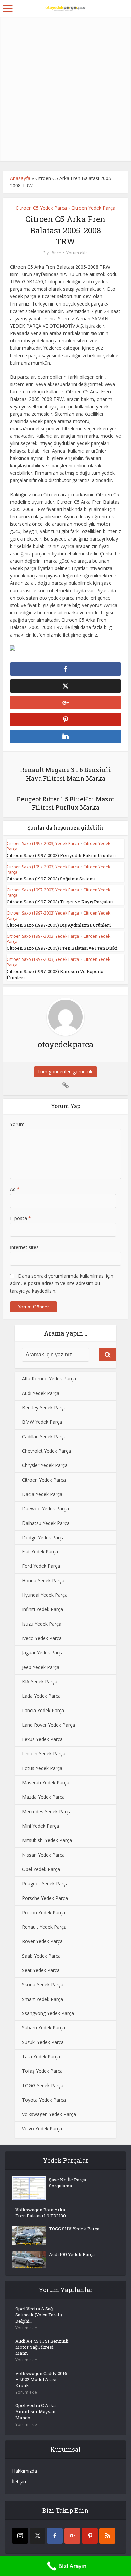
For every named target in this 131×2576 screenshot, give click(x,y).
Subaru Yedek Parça (43, 2028)
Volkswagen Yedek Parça (49, 2114)
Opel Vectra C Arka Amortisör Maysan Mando (36, 2411)
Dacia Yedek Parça (42, 1494)
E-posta (20, 1218)
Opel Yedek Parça (41, 1869)
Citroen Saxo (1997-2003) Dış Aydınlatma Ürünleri (59, 925)
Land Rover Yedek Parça (48, 1725)
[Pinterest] (90, 2536)
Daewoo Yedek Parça (45, 1509)
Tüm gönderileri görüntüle (65, 1071)
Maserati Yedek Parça (46, 1783)
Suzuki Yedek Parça (43, 2042)
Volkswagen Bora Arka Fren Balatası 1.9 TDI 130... (42, 2213)
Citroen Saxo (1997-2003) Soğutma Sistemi (51, 879)
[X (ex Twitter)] (37, 2536)
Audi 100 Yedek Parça (72, 2254)
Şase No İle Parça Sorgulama (68, 2183)
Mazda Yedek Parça (43, 1797)
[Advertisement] (65, 89)
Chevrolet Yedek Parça (46, 1451)
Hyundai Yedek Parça (45, 1595)
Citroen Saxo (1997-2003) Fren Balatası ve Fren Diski (62, 948)
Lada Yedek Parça (41, 1696)
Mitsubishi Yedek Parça (47, 1840)
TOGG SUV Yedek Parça (74, 2229)
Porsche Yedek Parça (45, 1898)
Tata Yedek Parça (41, 2056)
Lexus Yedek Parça (42, 1739)
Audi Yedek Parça (41, 1393)
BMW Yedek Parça (42, 1422)
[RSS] (107, 2536)
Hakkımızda (25, 2471)
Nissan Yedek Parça (43, 1855)
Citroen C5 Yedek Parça (41, 208)
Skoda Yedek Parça (43, 1985)
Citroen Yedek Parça (93, 208)
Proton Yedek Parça (43, 1912)
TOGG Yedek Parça (43, 2085)
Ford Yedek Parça (41, 1566)
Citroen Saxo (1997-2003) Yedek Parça (43, 844)
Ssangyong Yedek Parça (48, 2013)
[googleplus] (72, 2536)
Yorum (17, 1124)
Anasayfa (20, 178)
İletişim (20, 2481)
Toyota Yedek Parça (44, 2100)
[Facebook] (55, 2536)
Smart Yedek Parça (42, 1999)
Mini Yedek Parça (40, 1826)
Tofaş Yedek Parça (42, 2071)
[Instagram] (20, 2536)
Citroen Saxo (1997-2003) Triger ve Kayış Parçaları (60, 902)
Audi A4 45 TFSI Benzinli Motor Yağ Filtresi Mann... (42, 2347)
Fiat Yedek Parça (40, 1552)
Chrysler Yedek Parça (45, 1465)
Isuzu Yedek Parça (42, 1624)
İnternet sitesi (25, 1247)
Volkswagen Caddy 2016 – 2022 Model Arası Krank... (41, 2379)
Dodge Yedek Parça (43, 1537)
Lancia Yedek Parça (43, 1710)
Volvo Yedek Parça (42, 2129)
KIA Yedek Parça (40, 1681)
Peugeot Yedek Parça (45, 1884)
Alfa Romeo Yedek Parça (49, 1379)
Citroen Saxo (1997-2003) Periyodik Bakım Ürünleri (61, 855)
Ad (15, 1189)
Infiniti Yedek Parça (42, 1609)
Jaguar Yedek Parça (43, 1653)
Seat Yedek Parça (41, 1970)
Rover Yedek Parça (42, 1941)
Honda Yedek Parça (43, 1580)
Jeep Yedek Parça (41, 1667)
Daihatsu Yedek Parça (46, 1523)
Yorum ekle (77, 253)
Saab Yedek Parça (41, 1956)
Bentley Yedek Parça (44, 1408)
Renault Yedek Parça (44, 1927)
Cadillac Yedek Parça (44, 1436)
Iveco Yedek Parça (42, 1638)
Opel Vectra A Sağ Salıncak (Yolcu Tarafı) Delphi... (39, 2315)
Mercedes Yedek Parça (47, 1811)
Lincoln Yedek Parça (44, 1754)
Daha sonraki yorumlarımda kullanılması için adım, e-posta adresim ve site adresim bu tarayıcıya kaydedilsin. (62, 1283)
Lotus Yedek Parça (42, 1768)
